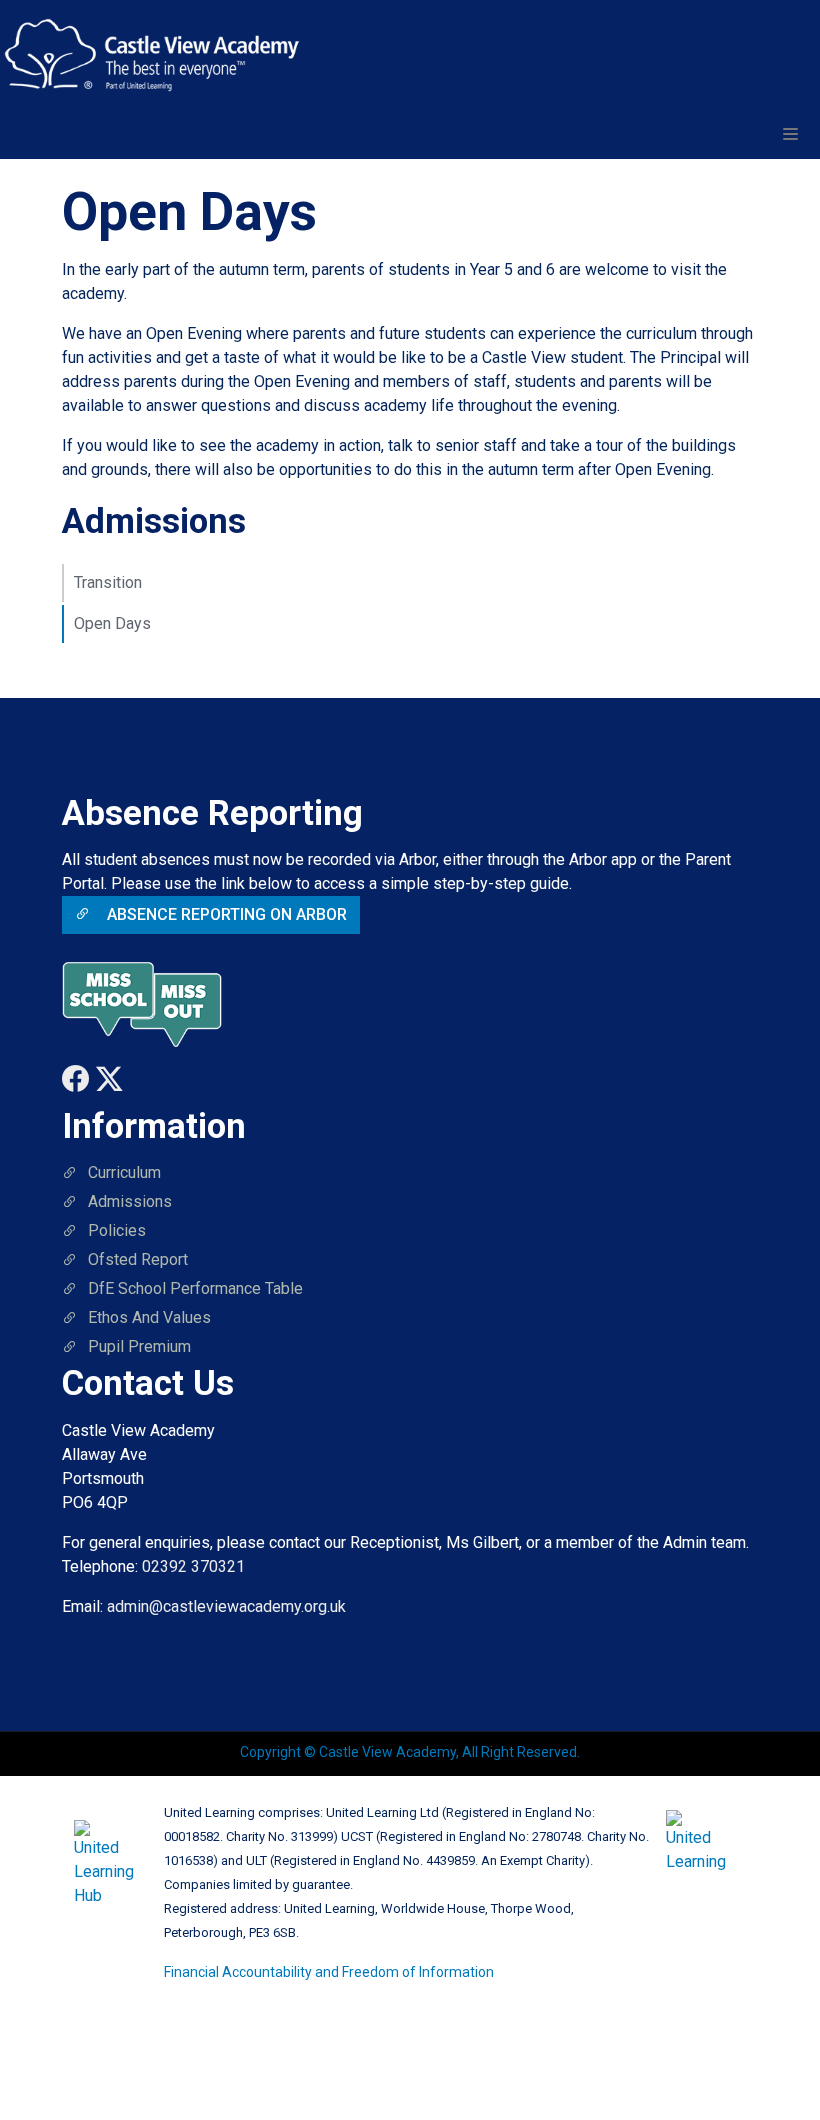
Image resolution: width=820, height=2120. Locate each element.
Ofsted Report (138, 1259)
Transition (108, 582)
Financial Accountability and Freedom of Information (329, 1972)
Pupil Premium (139, 1346)
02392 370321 (193, 1566)
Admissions (130, 1201)
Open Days (112, 623)
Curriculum (124, 1172)
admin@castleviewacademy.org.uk (226, 1606)
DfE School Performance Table (195, 1288)
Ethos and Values (149, 1317)
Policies (117, 1230)
